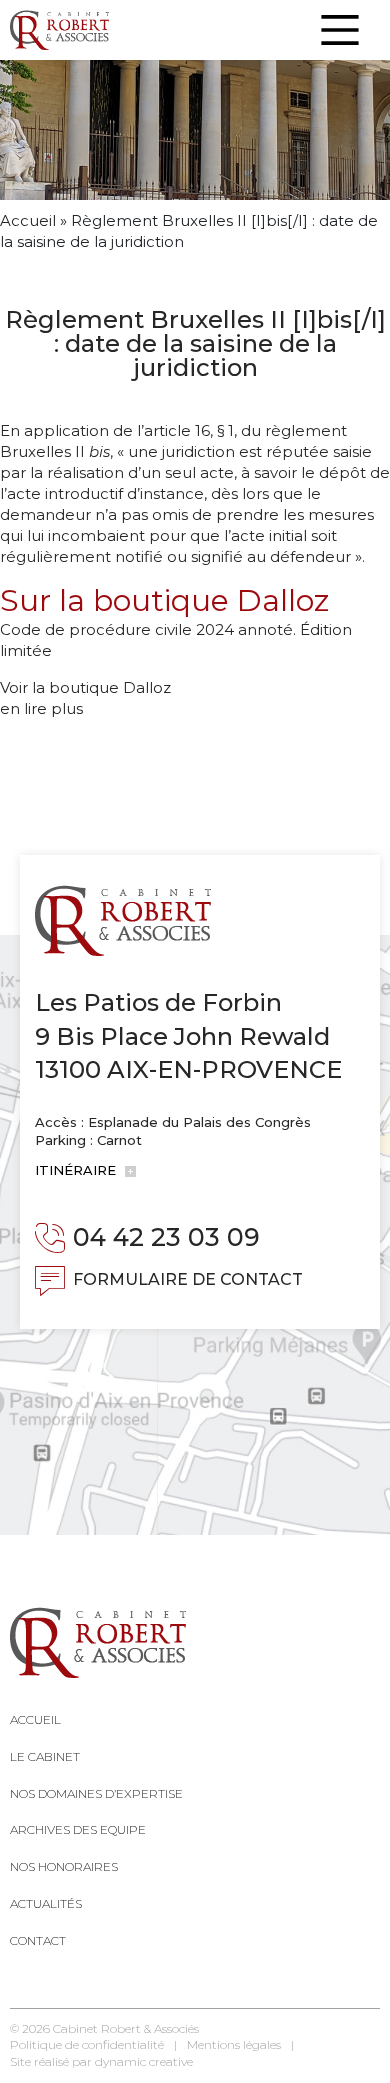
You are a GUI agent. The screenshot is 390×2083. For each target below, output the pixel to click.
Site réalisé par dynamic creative (101, 2061)
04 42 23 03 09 (166, 1237)
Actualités (46, 1903)
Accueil (28, 220)
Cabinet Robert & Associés (126, 2028)
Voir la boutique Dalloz (85, 687)
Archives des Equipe (78, 1829)
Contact (38, 1940)
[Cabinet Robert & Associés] (59, 30)
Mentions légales (234, 2044)
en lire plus (41, 708)
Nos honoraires (64, 1866)
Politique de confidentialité (87, 2044)
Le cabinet (45, 1756)
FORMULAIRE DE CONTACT (188, 1279)
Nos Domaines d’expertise (96, 1793)
